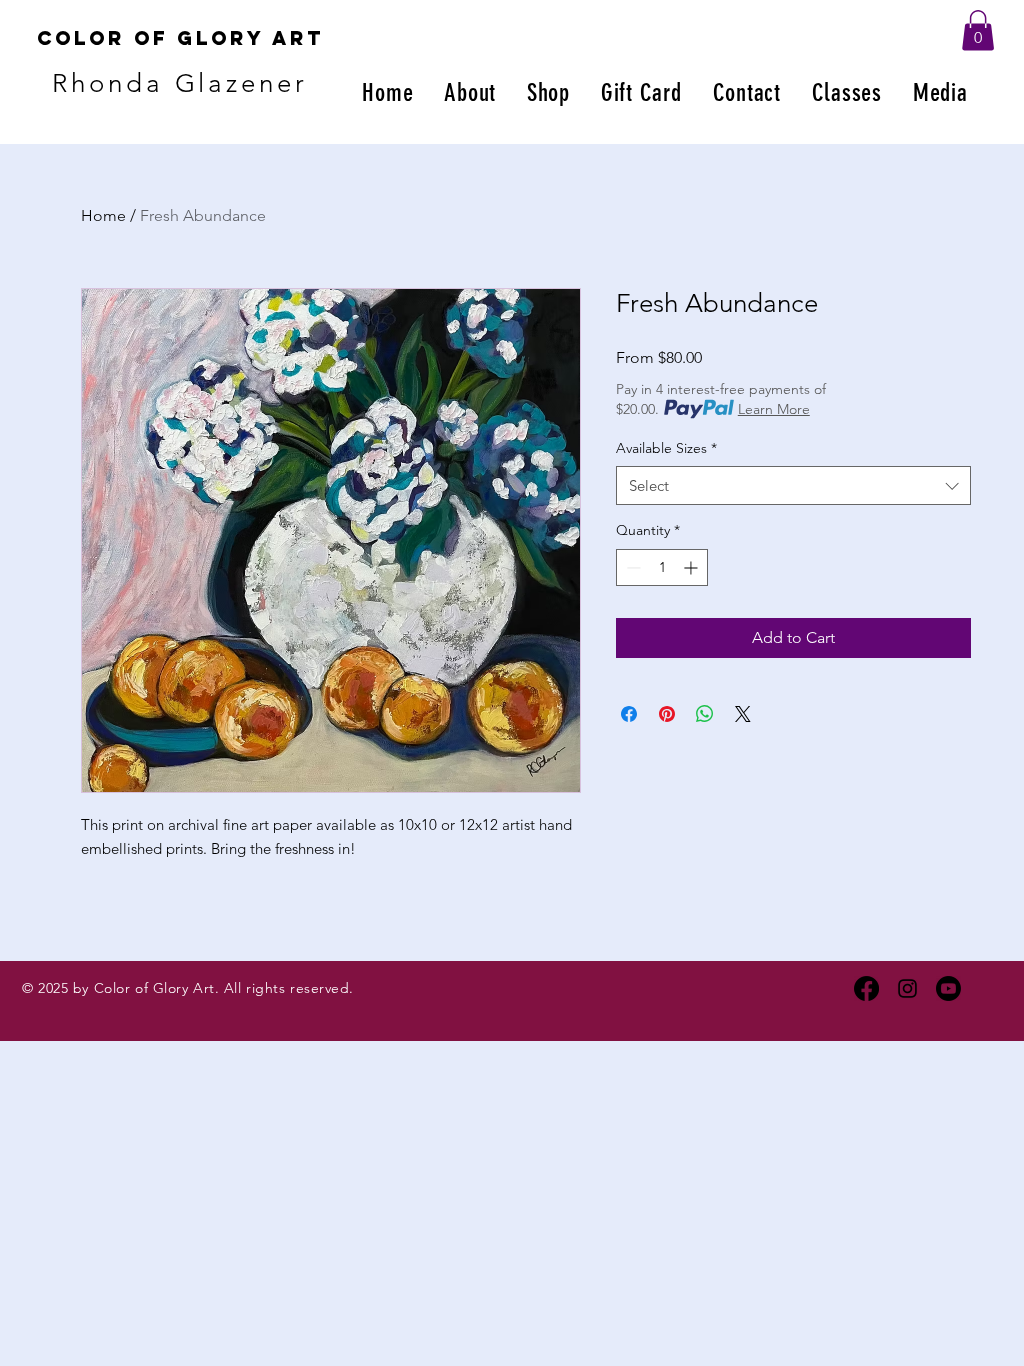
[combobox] (793, 485)
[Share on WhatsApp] (705, 714)
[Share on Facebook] (629, 714)
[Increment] (692, 567)
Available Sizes (666, 448)
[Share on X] (743, 714)
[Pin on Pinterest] (667, 714)
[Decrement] (631, 567)
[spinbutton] (662, 567)
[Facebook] (866, 988)
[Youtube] (948, 988)
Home (103, 215)
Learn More (774, 409)
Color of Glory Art (180, 38)
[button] (978, 30)
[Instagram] (907, 988)
